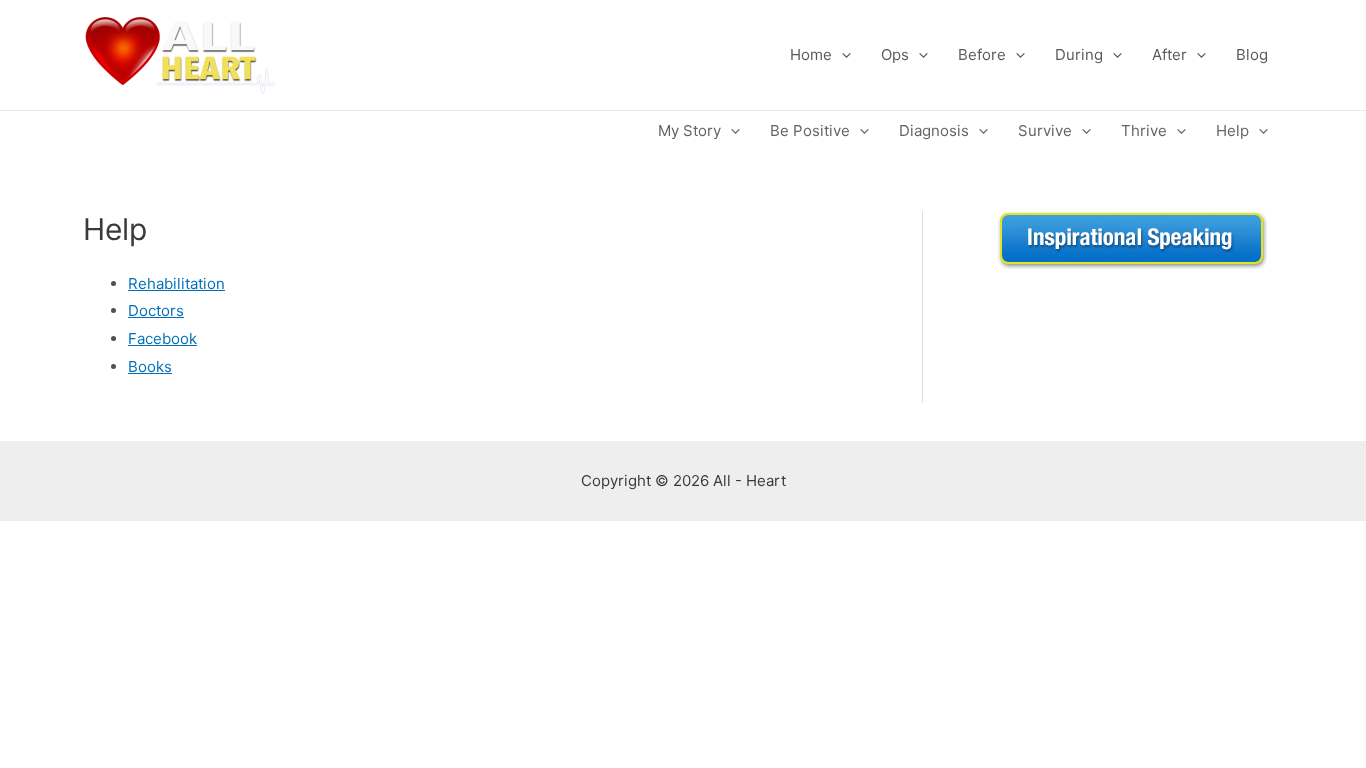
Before (982, 54)
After (1169, 54)
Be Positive (810, 130)
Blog (1252, 54)
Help (1232, 130)
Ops (895, 54)
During (1079, 54)
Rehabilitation (176, 283)
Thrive (1144, 130)
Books (150, 366)
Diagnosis (934, 130)
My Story (689, 130)
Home (811, 54)
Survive (1045, 130)
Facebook (162, 338)
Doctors (156, 310)
